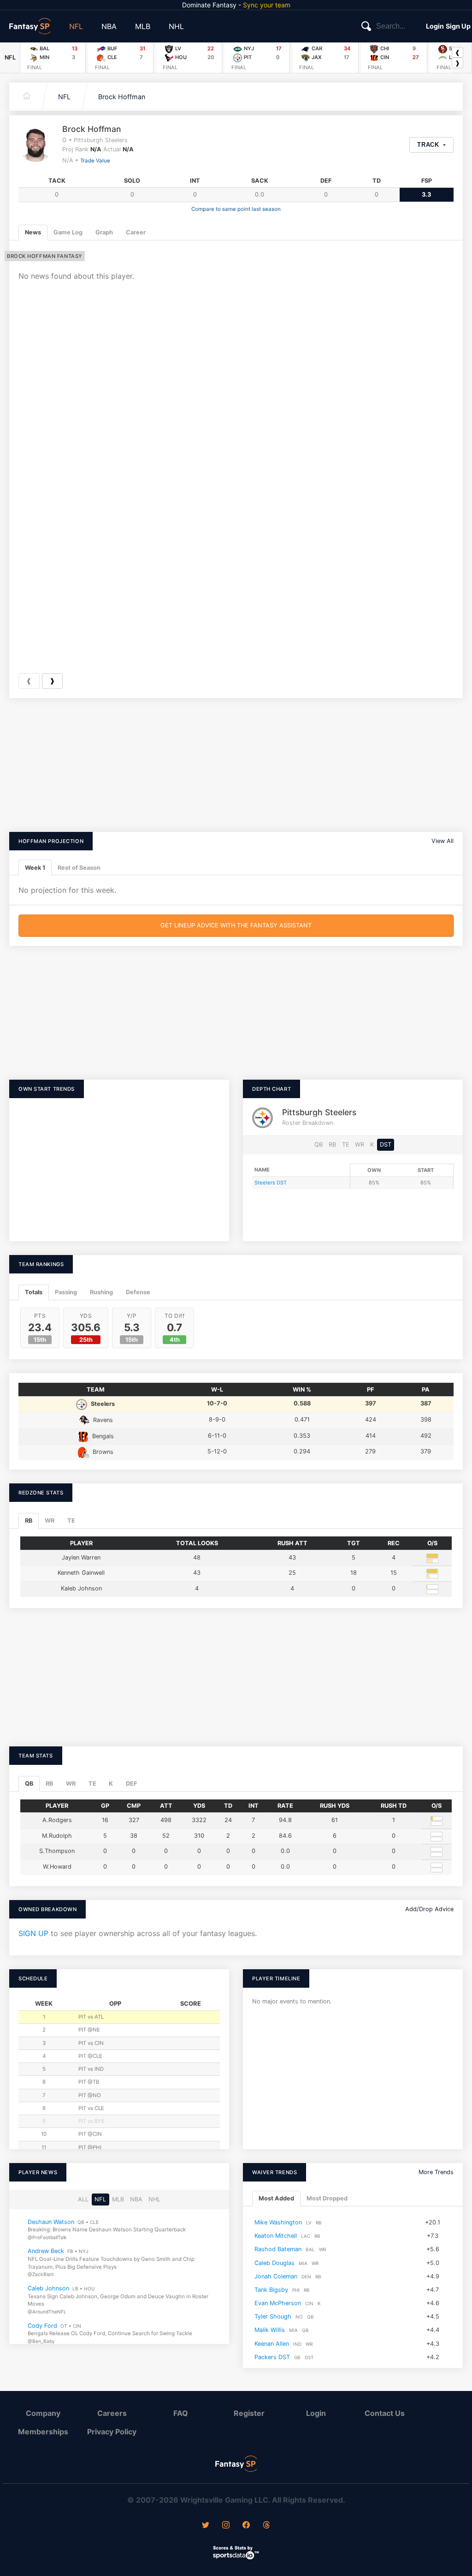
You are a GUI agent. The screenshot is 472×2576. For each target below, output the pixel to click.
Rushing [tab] (101, 1292)
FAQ (181, 2413)
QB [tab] (29, 1784)
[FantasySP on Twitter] (206, 2526)
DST (386, 1145)
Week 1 (35, 868)
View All (442, 841)
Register (249, 2413)
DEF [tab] (131, 1784)
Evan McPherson (278, 2303)
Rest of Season (79, 868)
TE (346, 1145)
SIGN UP (33, 1933)
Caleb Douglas (274, 2262)
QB (319, 1145)
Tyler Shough (273, 2316)
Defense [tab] (138, 1292)
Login (435, 26)
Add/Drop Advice (429, 1909)
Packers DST (272, 2357)
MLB (143, 26)
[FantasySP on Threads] (266, 2526)
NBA (109, 26)
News (33, 232)
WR (360, 1145)
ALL (83, 2199)
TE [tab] (71, 1521)
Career (136, 232)
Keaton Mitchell (276, 2236)
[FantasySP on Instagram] (226, 2526)
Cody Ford (42, 2325)
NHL (176, 26)
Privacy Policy (112, 2432)
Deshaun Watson (51, 2221)
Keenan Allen (272, 2343)
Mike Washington (278, 2222)
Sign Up (458, 26)
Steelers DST (271, 1183)
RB (332, 1145)
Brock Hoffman (122, 97)
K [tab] (111, 1784)
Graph (104, 232)
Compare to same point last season (236, 209)
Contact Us (385, 2413)
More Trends (436, 2172)
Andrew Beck (46, 2251)
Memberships (43, 2432)
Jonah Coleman (276, 2276)
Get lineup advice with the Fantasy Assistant (236, 925)
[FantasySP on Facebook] (246, 2526)
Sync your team (267, 5)
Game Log (68, 232)
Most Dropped (327, 2198)
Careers (112, 2413)
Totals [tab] (34, 1292)
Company (43, 2413)
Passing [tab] (66, 1292)
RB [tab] (29, 1521)
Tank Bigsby (271, 2290)
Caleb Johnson (48, 2288)
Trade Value (95, 161)
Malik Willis (270, 2330)
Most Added (276, 2198)
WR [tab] (50, 1521)
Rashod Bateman (278, 2249)
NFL (76, 26)
